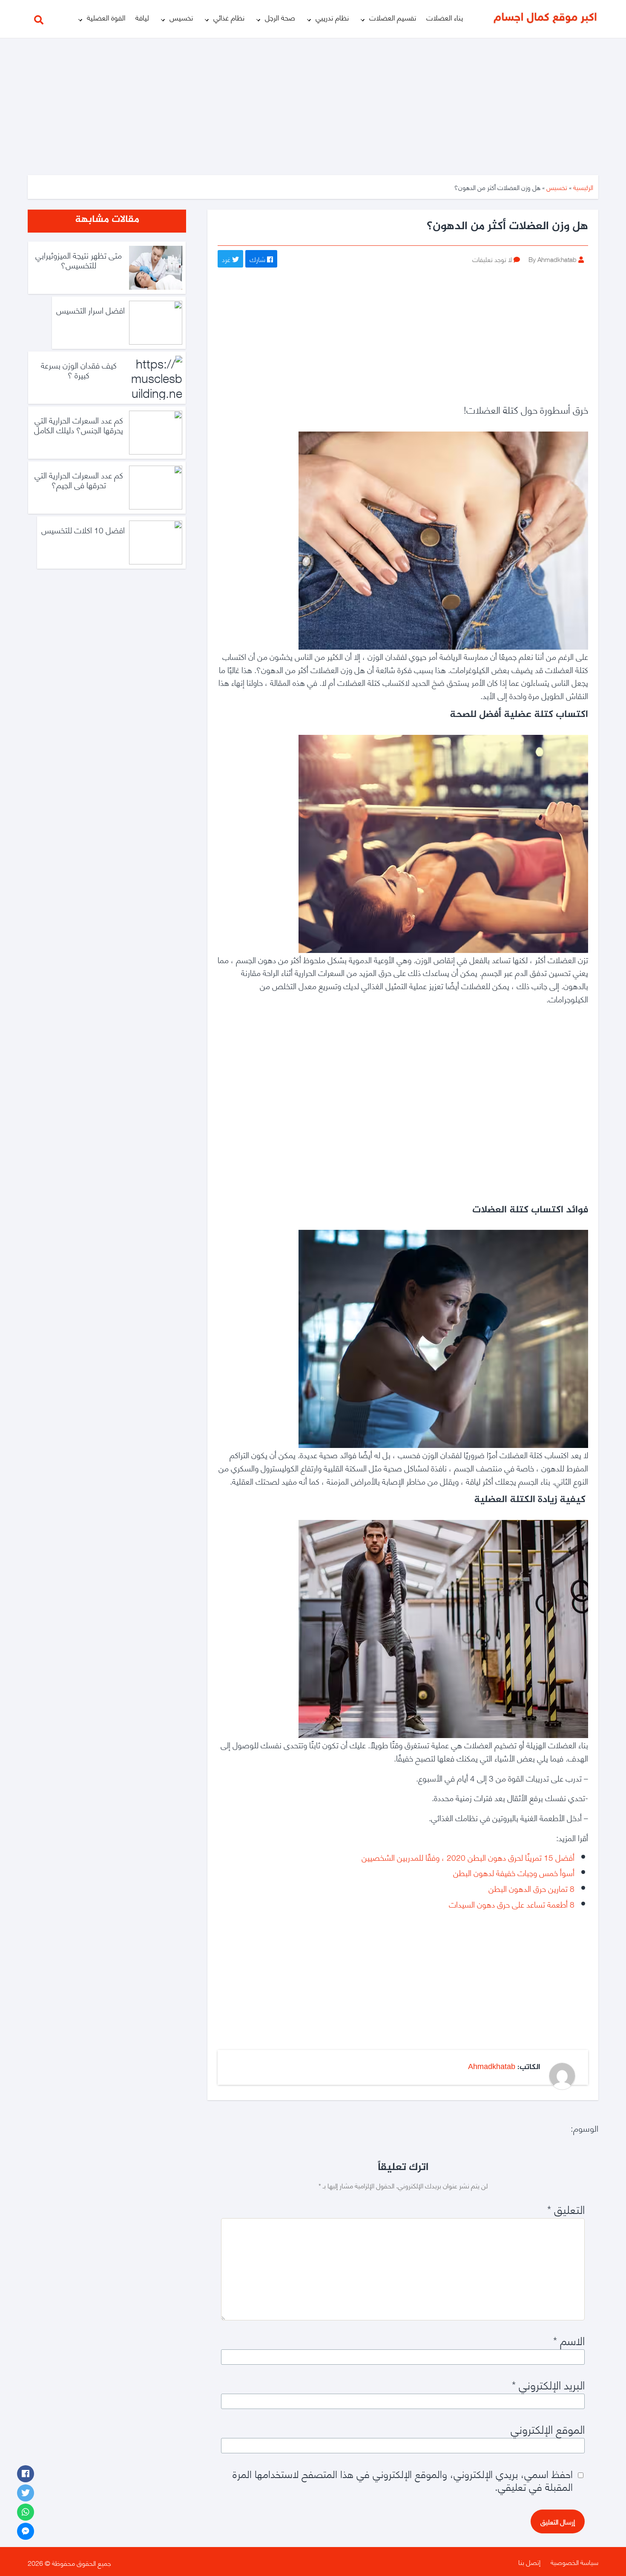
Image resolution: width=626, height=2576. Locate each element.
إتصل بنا (529, 2562)
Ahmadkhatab (492, 2067)
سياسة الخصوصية (574, 2562)
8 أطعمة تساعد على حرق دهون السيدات (512, 1904)
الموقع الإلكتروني (548, 2429)
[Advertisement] (313, 101)
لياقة (142, 17)
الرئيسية (583, 187)
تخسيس (181, 17)
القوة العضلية (106, 17)
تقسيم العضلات (393, 17)
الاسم (569, 2340)
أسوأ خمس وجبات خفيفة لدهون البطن (514, 1872)
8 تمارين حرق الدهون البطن (531, 1888)
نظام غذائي (229, 17)
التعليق (566, 2209)
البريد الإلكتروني (548, 2384)
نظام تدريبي (332, 17)
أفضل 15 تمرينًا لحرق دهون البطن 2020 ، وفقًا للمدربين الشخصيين (468, 1857)
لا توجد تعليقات (492, 259)
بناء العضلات (445, 17)
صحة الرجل (280, 17)
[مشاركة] (26, 2474)
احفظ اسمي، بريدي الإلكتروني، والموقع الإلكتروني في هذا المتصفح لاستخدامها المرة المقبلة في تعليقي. (403, 2480)
